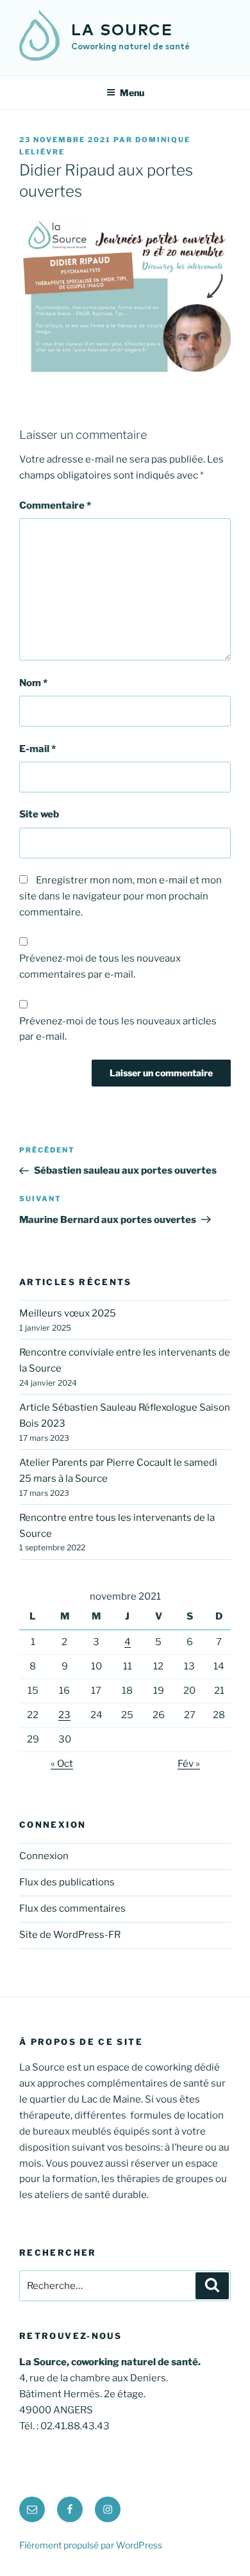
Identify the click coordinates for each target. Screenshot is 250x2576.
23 (64, 1715)
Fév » (189, 1764)
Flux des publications (67, 1882)
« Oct (62, 1764)
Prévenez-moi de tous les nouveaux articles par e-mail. (118, 1029)
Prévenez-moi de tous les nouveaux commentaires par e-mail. (100, 966)
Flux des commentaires (72, 1908)
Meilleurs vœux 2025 (68, 1313)
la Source (122, 31)
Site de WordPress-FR (70, 1935)
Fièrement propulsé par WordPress (91, 2545)
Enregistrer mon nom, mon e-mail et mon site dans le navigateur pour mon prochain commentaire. (121, 896)
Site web (39, 814)
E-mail (37, 749)
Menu (132, 93)
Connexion (44, 1856)
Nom (33, 683)
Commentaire (55, 505)
